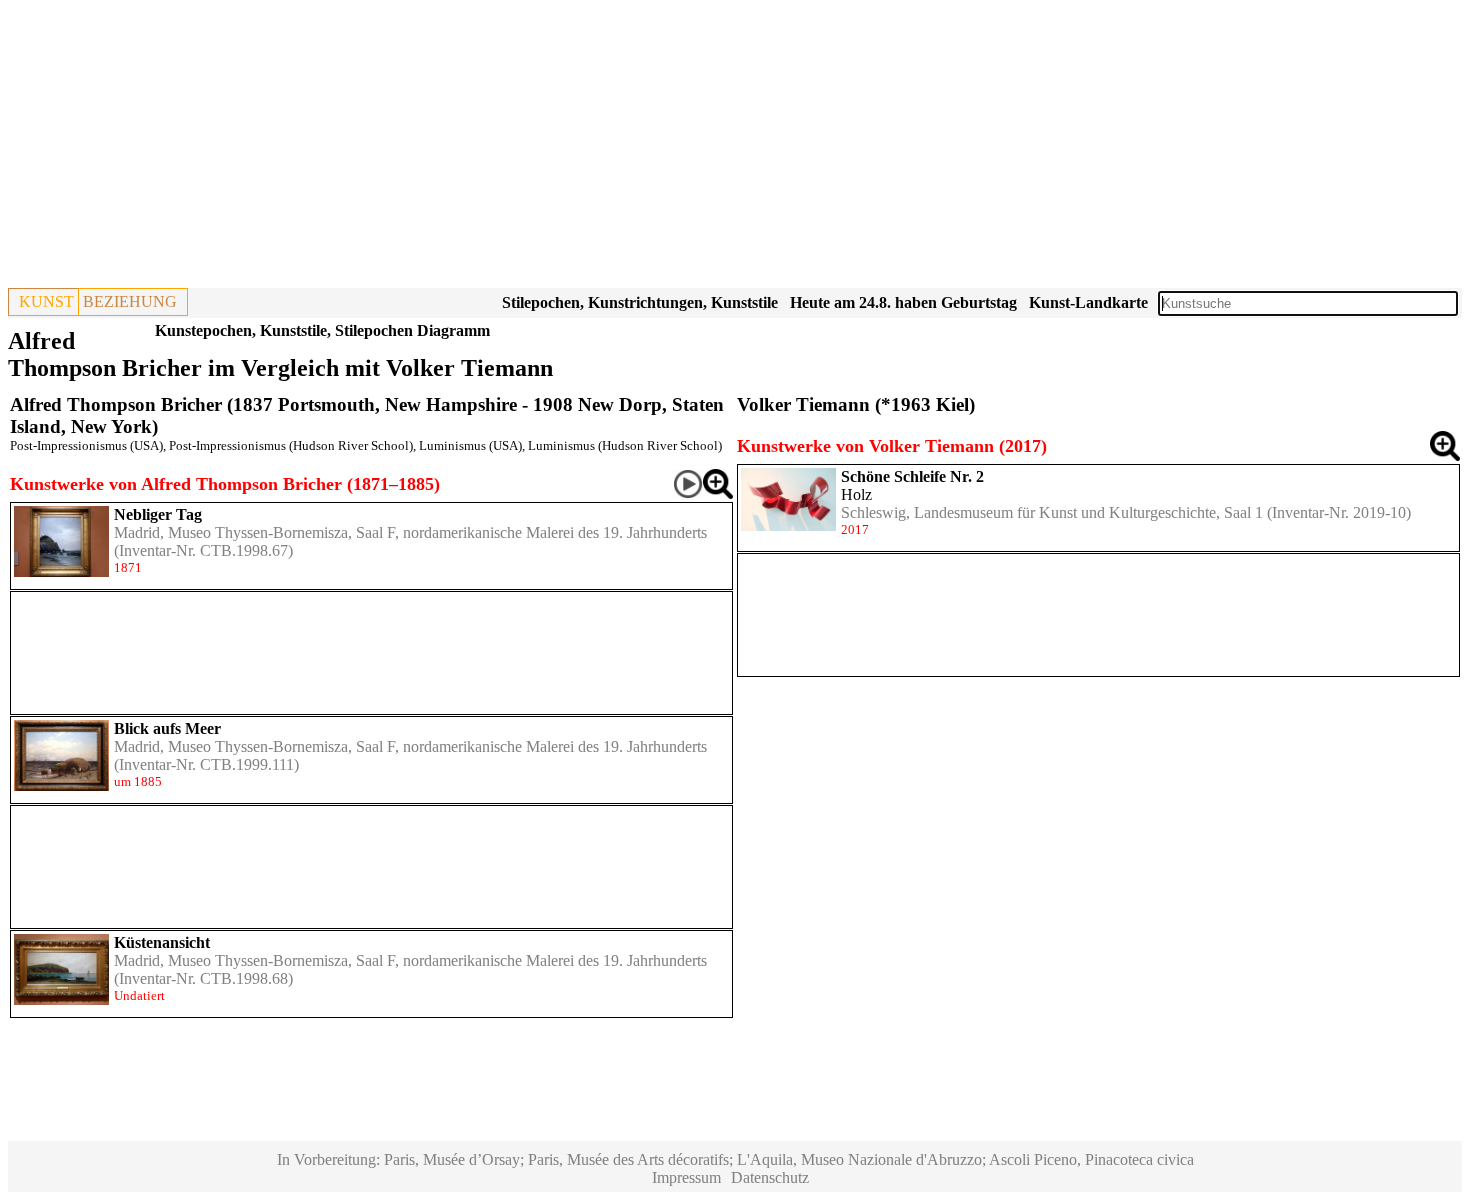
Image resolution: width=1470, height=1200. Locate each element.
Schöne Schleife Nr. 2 (912, 476)
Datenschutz (770, 1177)
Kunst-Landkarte (1088, 302)
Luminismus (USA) (470, 445)
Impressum (686, 1177)
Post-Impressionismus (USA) (86, 445)
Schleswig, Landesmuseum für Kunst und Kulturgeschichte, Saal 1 (1052, 512)
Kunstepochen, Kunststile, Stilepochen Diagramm (322, 330)
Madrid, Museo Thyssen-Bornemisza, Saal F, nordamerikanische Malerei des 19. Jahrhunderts (410, 532)
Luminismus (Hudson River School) (625, 445)
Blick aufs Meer (167, 728)
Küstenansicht (162, 942)
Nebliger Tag (158, 514)
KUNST (46, 301)
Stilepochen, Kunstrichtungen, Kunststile (640, 302)
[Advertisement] (608, 148)
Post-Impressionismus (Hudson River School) (291, 445)
